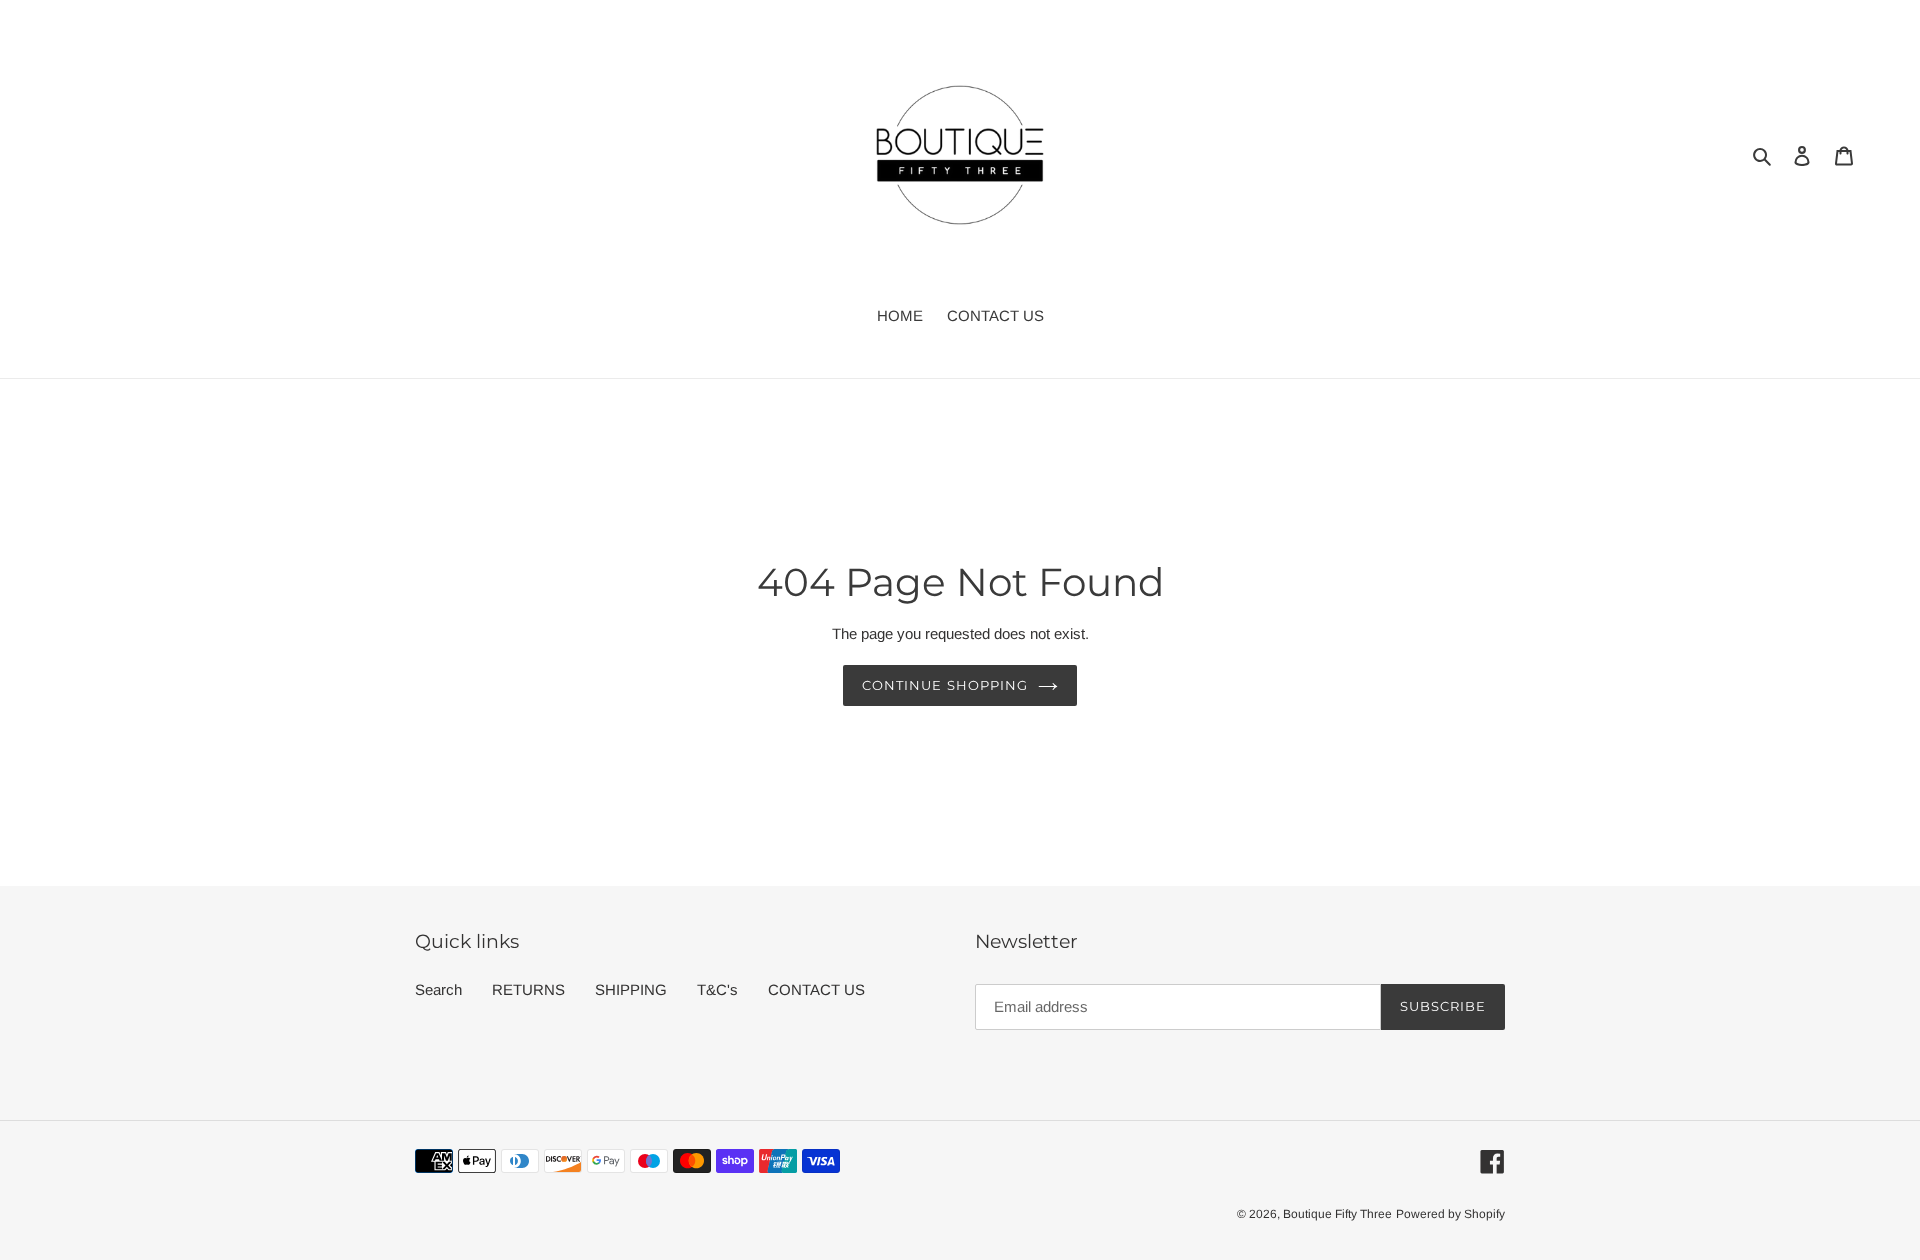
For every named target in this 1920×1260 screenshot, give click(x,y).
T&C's (717, 989)
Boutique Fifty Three (1337, 1214)
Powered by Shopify (1450, 1214)
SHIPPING (631, 989)
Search (438, 989)
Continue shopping (945, 685)
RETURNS (528, 989)
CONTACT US (816, 989)
